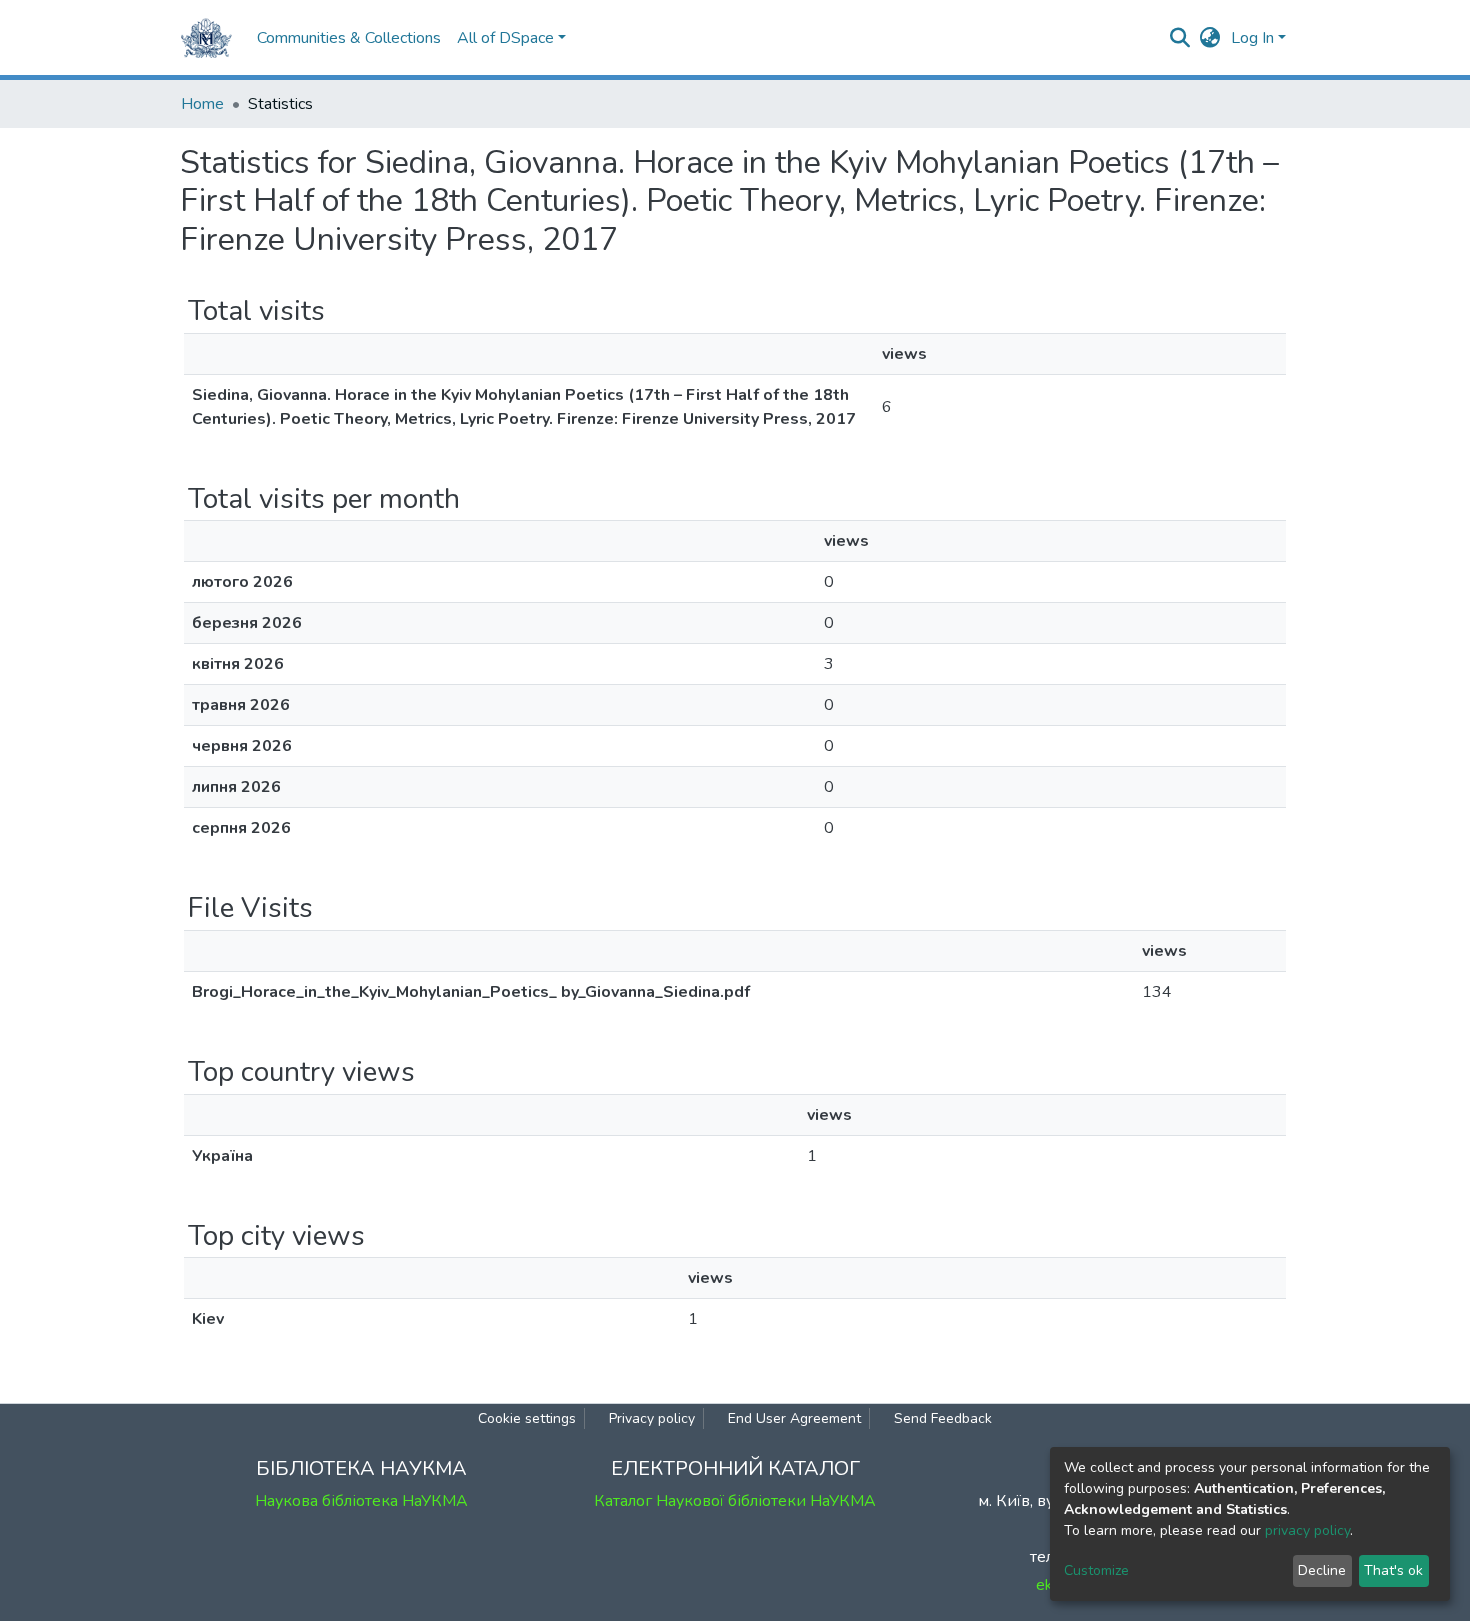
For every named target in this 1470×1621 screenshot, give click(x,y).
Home (202, 104)
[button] (1210, 38)
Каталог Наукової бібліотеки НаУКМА (735, 1501)
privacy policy (1307, 1530)
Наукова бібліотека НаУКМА (361, 1501)
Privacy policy (652, 1418)
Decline (1322, 1570)
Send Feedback (943, 1418)
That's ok (1393, 1570)
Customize (1096, 1570)
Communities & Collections (349, 38)
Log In (1252, 38)
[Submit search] (1180, 38)
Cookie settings (527, 1418)
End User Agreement (794, 1418)
